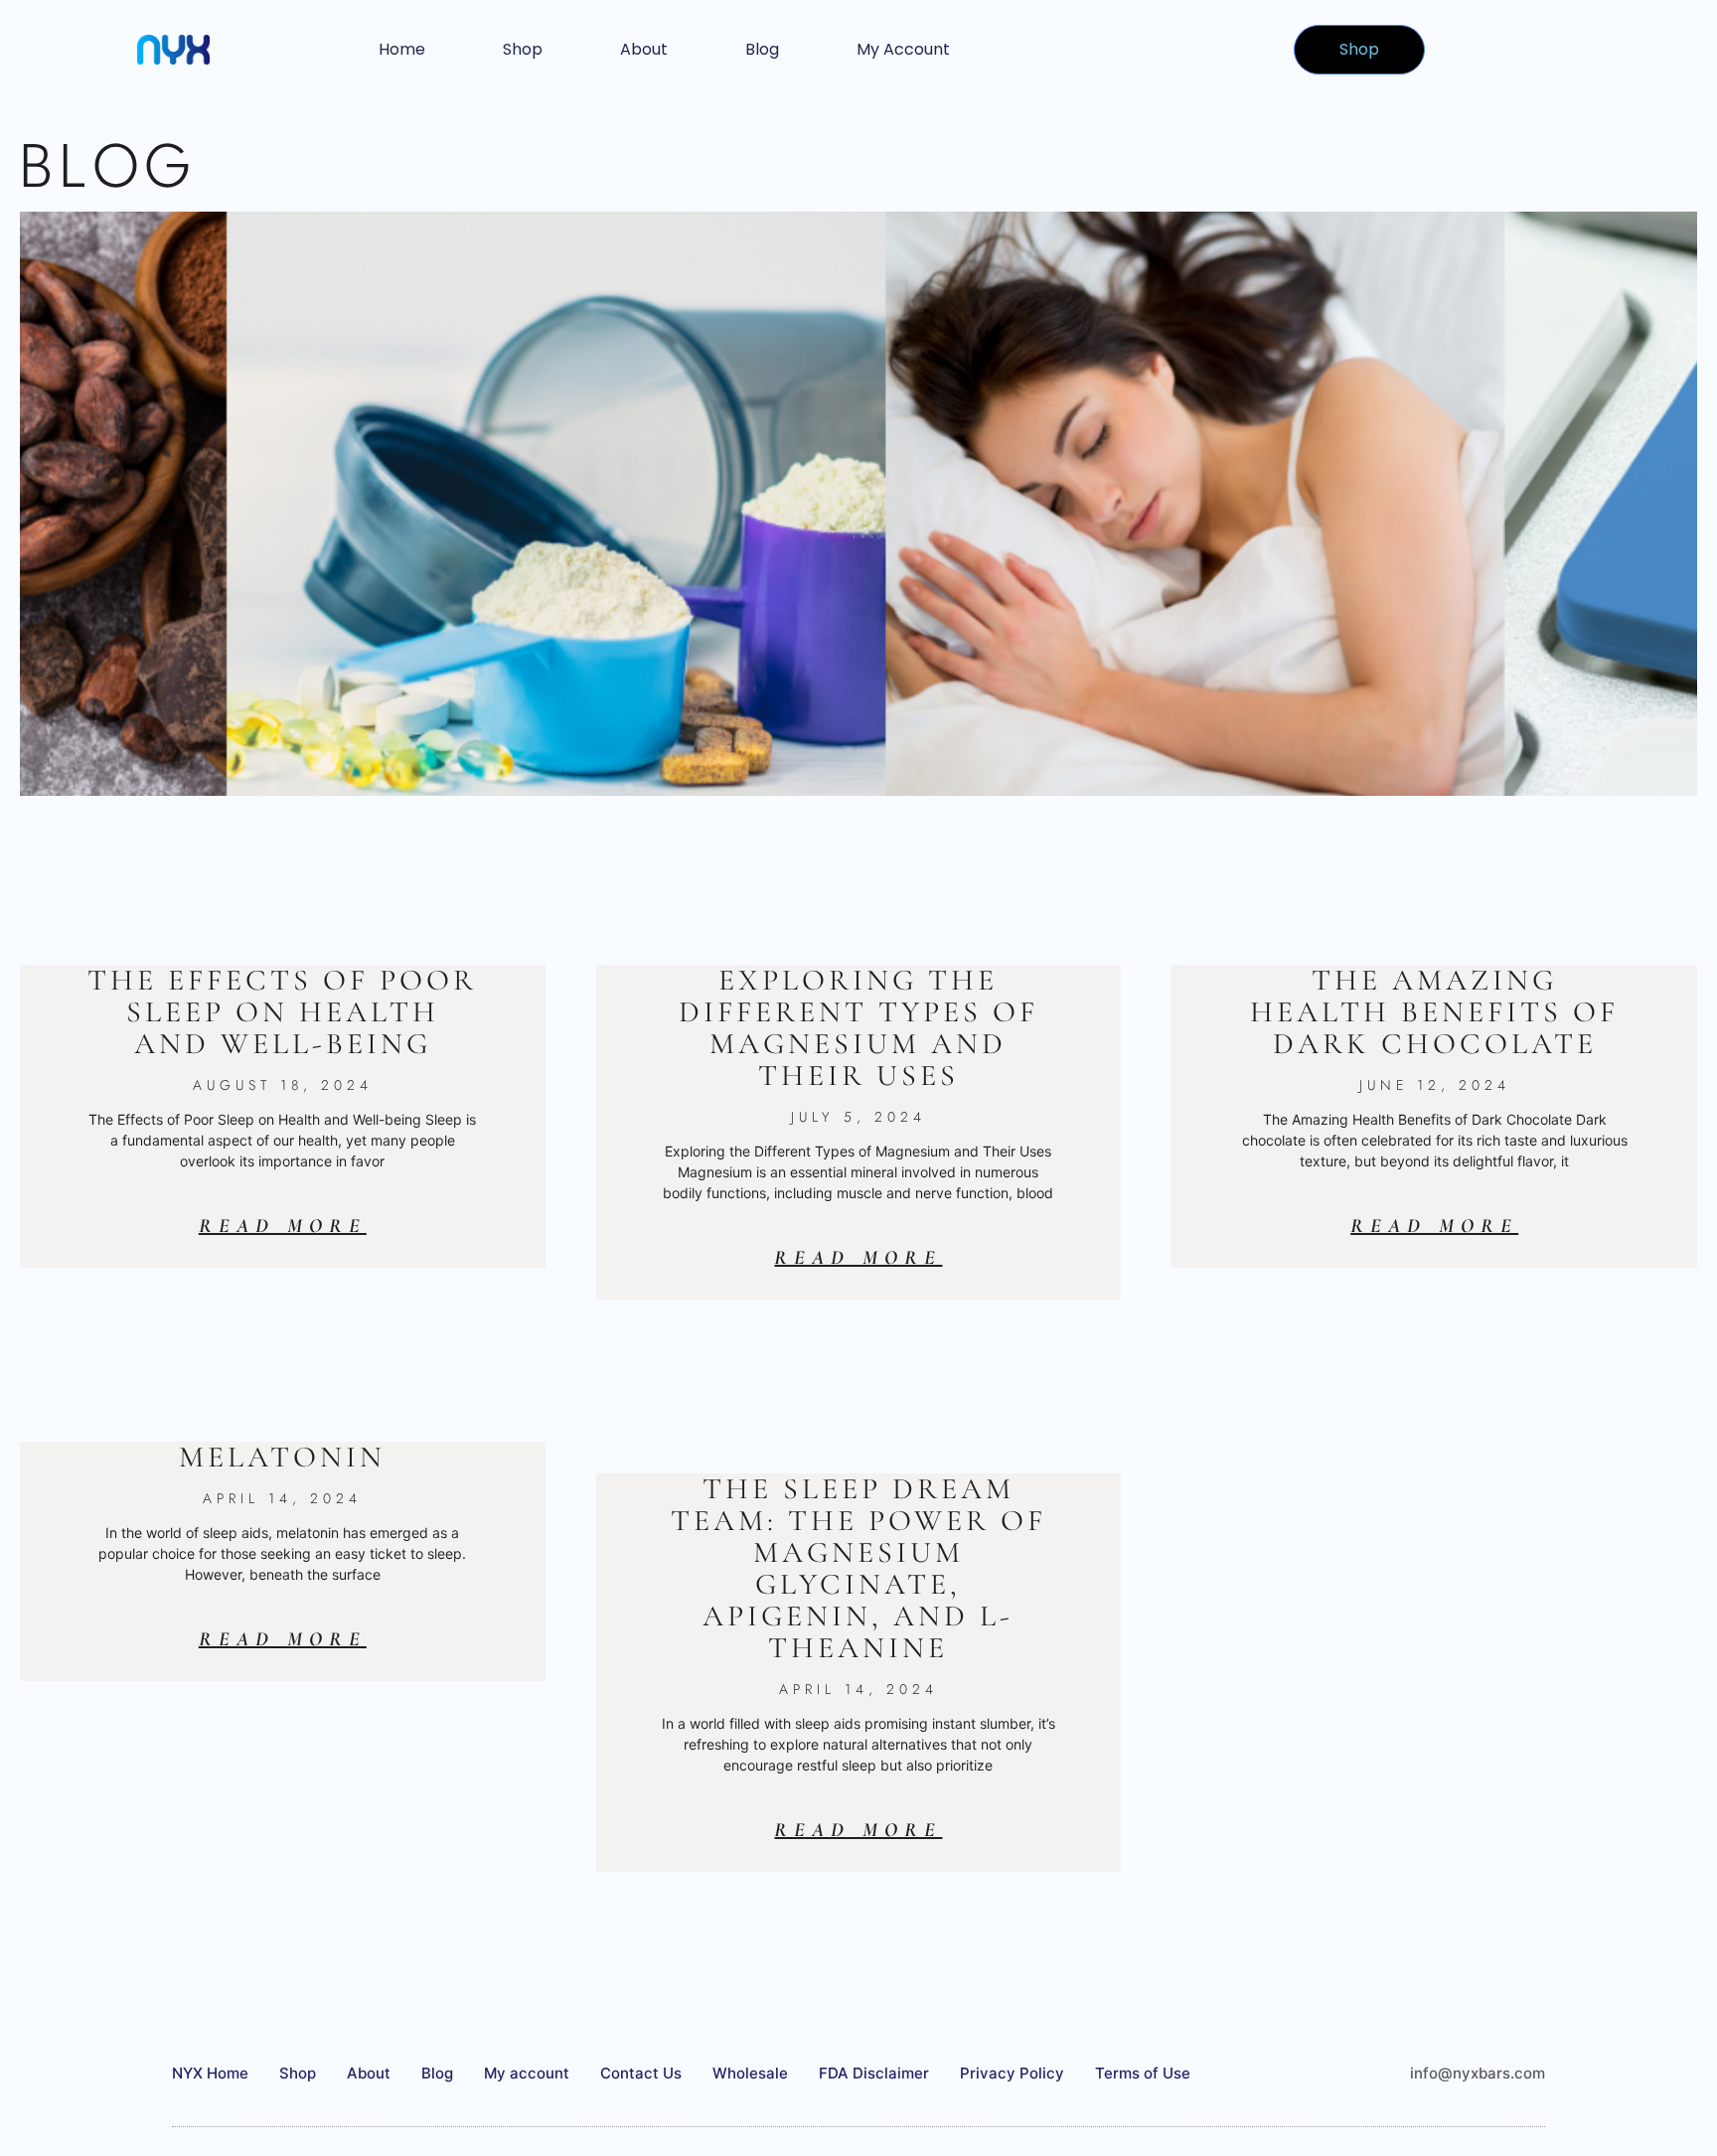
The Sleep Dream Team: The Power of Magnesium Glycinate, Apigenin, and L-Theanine (858, 1568)
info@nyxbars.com (1478, 2073)
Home (402, 49)
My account (903, 49)
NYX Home (210, 2073)
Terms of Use (1143, 2073)
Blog (762, 49)
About (644, 49)
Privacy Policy (1012, 2073)
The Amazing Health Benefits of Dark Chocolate (1434, 1012)
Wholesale (750, 2073)
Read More (283, 1226)
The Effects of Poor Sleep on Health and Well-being (282, 1012)
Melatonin (282, 1457)
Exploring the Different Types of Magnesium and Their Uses (858, 1028)
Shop (523, 49)
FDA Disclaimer (874, 2073)
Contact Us (641, 2073)
